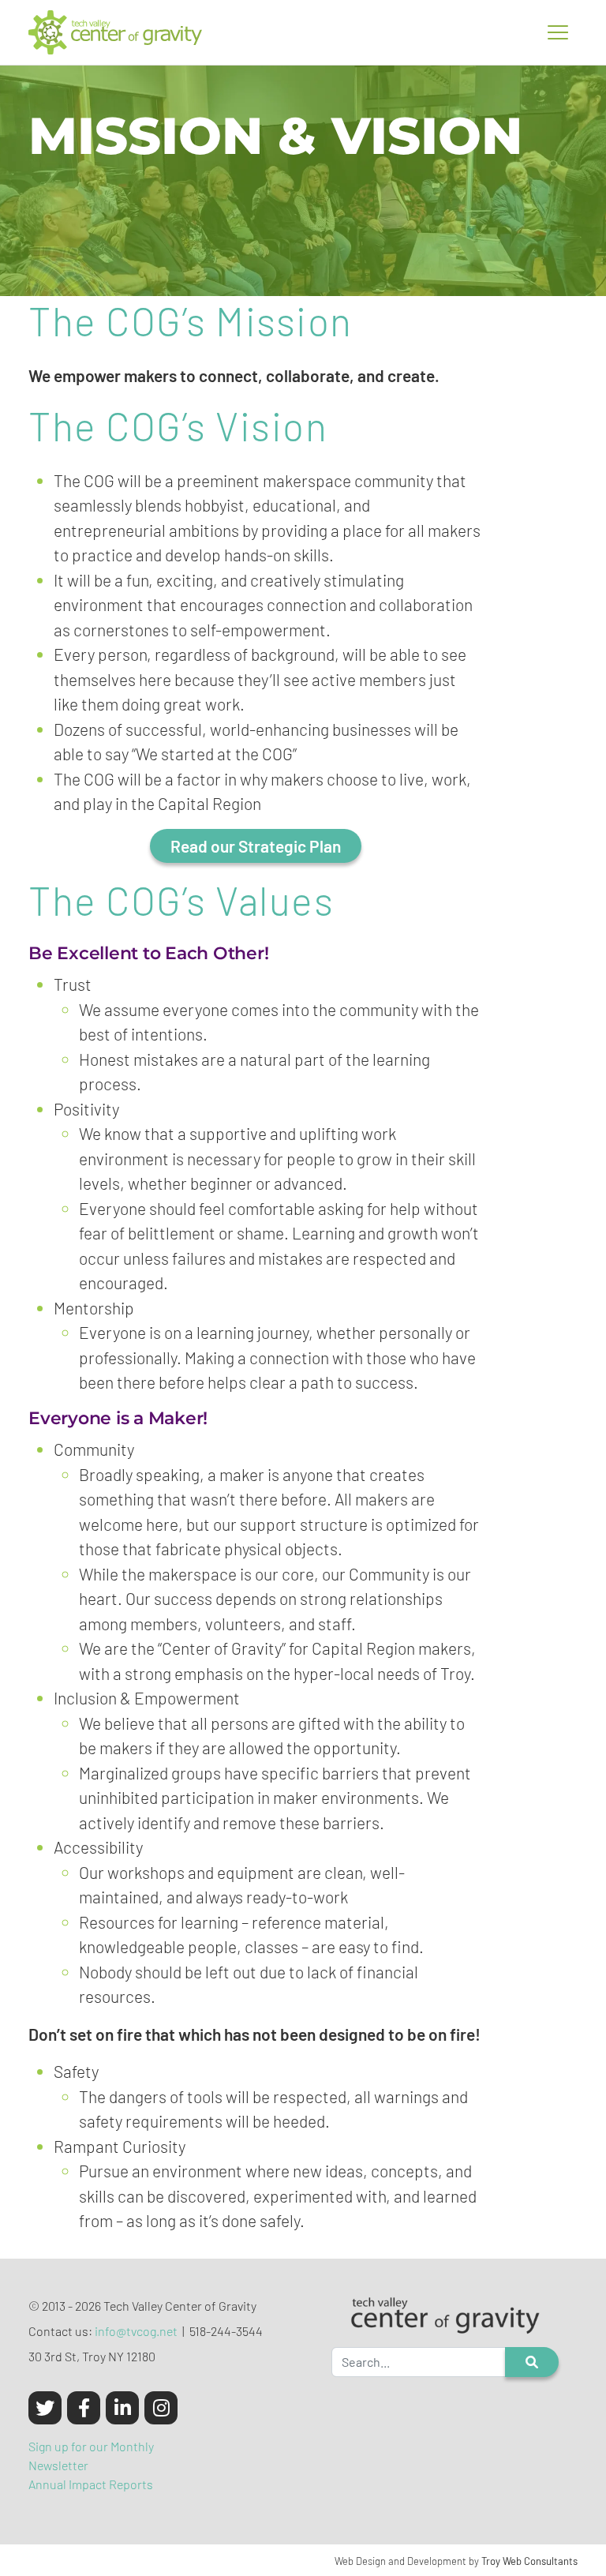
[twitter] (45, 2408)
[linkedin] (122, 2408)
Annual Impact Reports (91, 2484)
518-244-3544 (226, 2331)
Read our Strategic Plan (256, 846)
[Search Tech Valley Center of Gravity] (532, 2362)
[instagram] (161, 2408)
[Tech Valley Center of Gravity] (115, 32)
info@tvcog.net (136, 2331)
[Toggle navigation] (558, 32)
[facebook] (84, 2408)
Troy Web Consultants (529, 2561)
